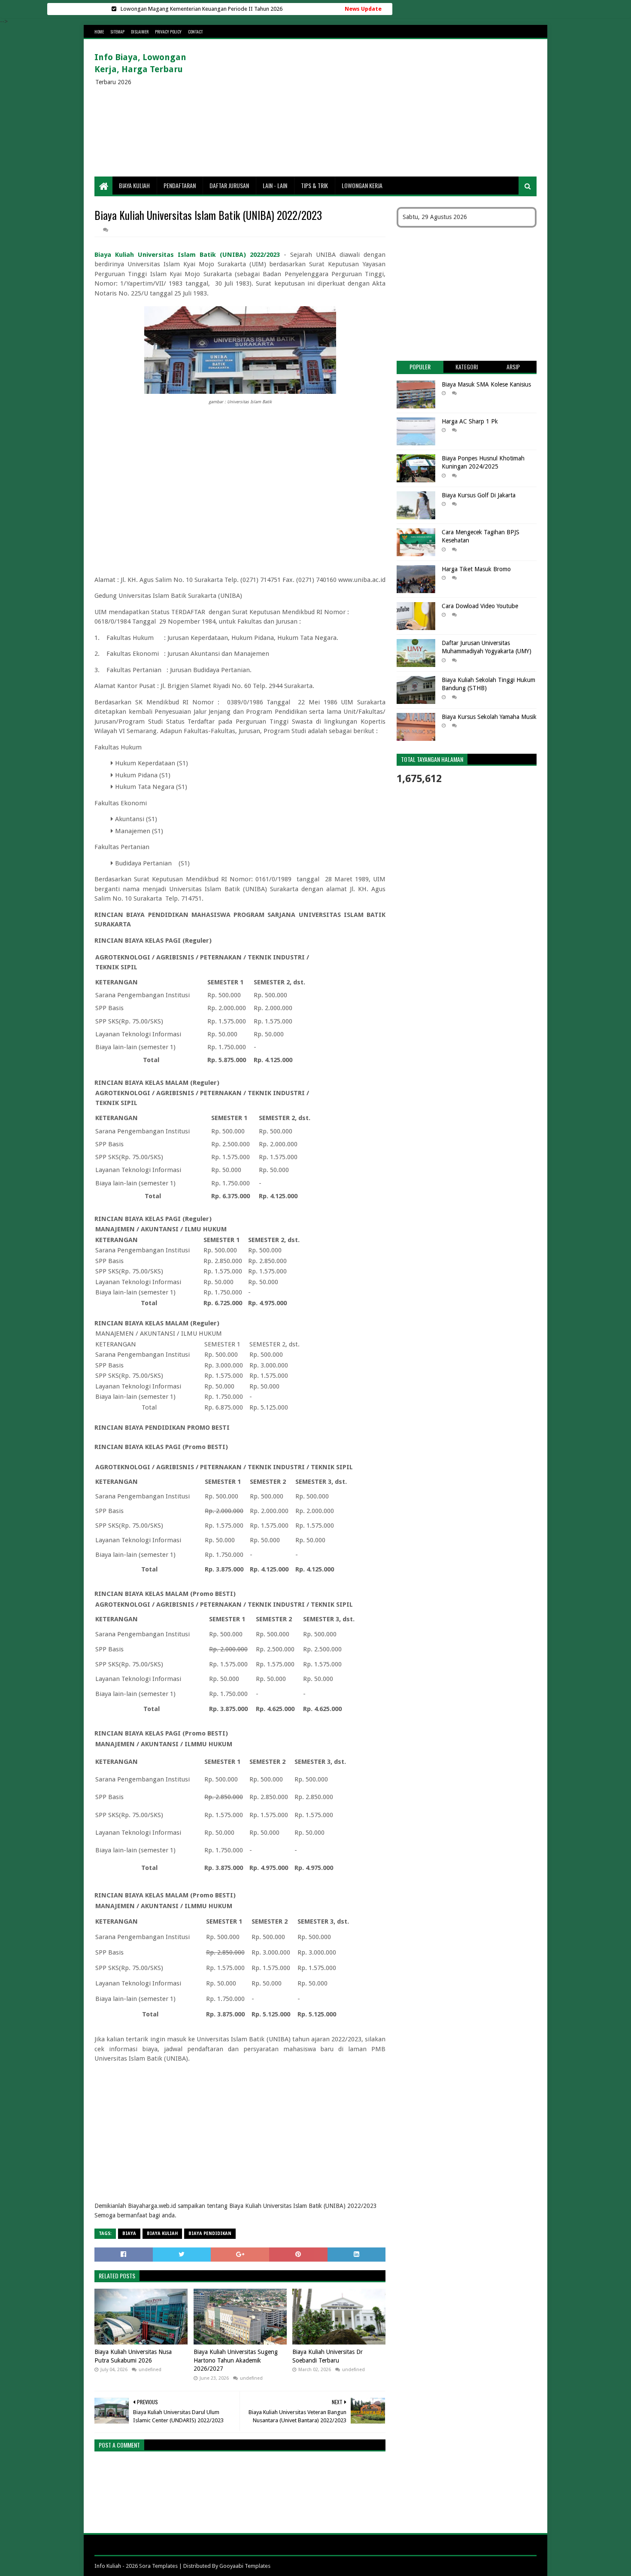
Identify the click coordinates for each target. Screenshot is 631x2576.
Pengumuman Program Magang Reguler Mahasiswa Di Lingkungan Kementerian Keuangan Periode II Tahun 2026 (202, 9)
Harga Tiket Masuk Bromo (476, 569)
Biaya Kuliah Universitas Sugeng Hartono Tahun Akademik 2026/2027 (236, 2360)
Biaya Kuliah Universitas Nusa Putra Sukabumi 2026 (133, 2356)
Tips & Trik (314, 185)
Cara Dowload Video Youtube (480, 606)
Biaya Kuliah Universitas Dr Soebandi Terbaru (328, 2356)
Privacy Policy (168, 32)
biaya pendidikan (210, 2233)
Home (99, 32)
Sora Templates (158, 2566)
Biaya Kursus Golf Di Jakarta (479, 495)
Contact (195, 32)
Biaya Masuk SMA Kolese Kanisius (486, 384)
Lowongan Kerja (362, 185)
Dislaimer (140, 32)
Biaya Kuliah (134, 185)
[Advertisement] (380, 108)
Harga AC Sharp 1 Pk (470, 421)
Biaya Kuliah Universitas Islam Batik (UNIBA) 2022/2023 (187, 255)
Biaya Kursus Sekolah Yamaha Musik (489, 717)
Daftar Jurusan (229, 185)
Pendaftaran (180, 185)
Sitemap (117, 32)
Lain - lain (275, 185)
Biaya (129, 2233)
